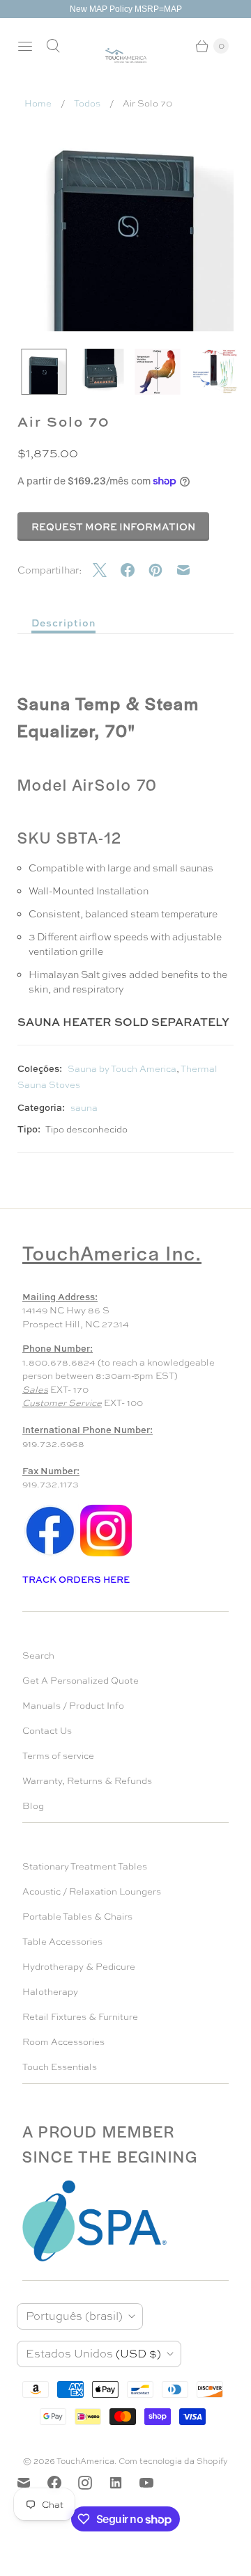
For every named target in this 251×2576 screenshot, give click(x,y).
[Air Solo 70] (125, 223)
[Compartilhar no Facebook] (135, 570)
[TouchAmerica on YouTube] (155, 2483)
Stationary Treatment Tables (85, 1866)
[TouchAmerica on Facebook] (63, 2483)
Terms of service (58, 1756)
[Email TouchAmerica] (32, 2483)
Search (38, 1656)
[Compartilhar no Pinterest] (162, 570)
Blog (33, 1806)
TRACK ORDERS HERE (77, 1579)
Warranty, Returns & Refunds (87, 1781)
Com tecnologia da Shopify (173, 2461)
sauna (84, 1108)
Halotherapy (50, 1992)
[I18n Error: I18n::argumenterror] (44, 372)
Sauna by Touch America (122, 1069)
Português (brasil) (74, 2316)
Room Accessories (63, 2042)
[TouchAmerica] (126, 55)
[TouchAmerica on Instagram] (93, 2483)
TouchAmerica (85, 2461)
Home (38, 103)
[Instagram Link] (106, 1555)
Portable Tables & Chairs (77, 1917)
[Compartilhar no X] (107, 570)
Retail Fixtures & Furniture (80, 2017)
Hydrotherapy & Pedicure (79, 1967)
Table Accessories (62, 1942)
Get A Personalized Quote (81, 1681)
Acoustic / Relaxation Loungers (92, 1891)
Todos (87, 103)
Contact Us (47, 1731)
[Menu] (25, 46)
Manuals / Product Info (73, 1706)
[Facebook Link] (50, 1555)
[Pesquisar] (53, 46)
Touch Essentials (60, 2067)
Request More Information (113, 527)
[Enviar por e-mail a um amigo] (190, 570)
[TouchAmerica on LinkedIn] (124, 2483)
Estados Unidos (93, 2354)
